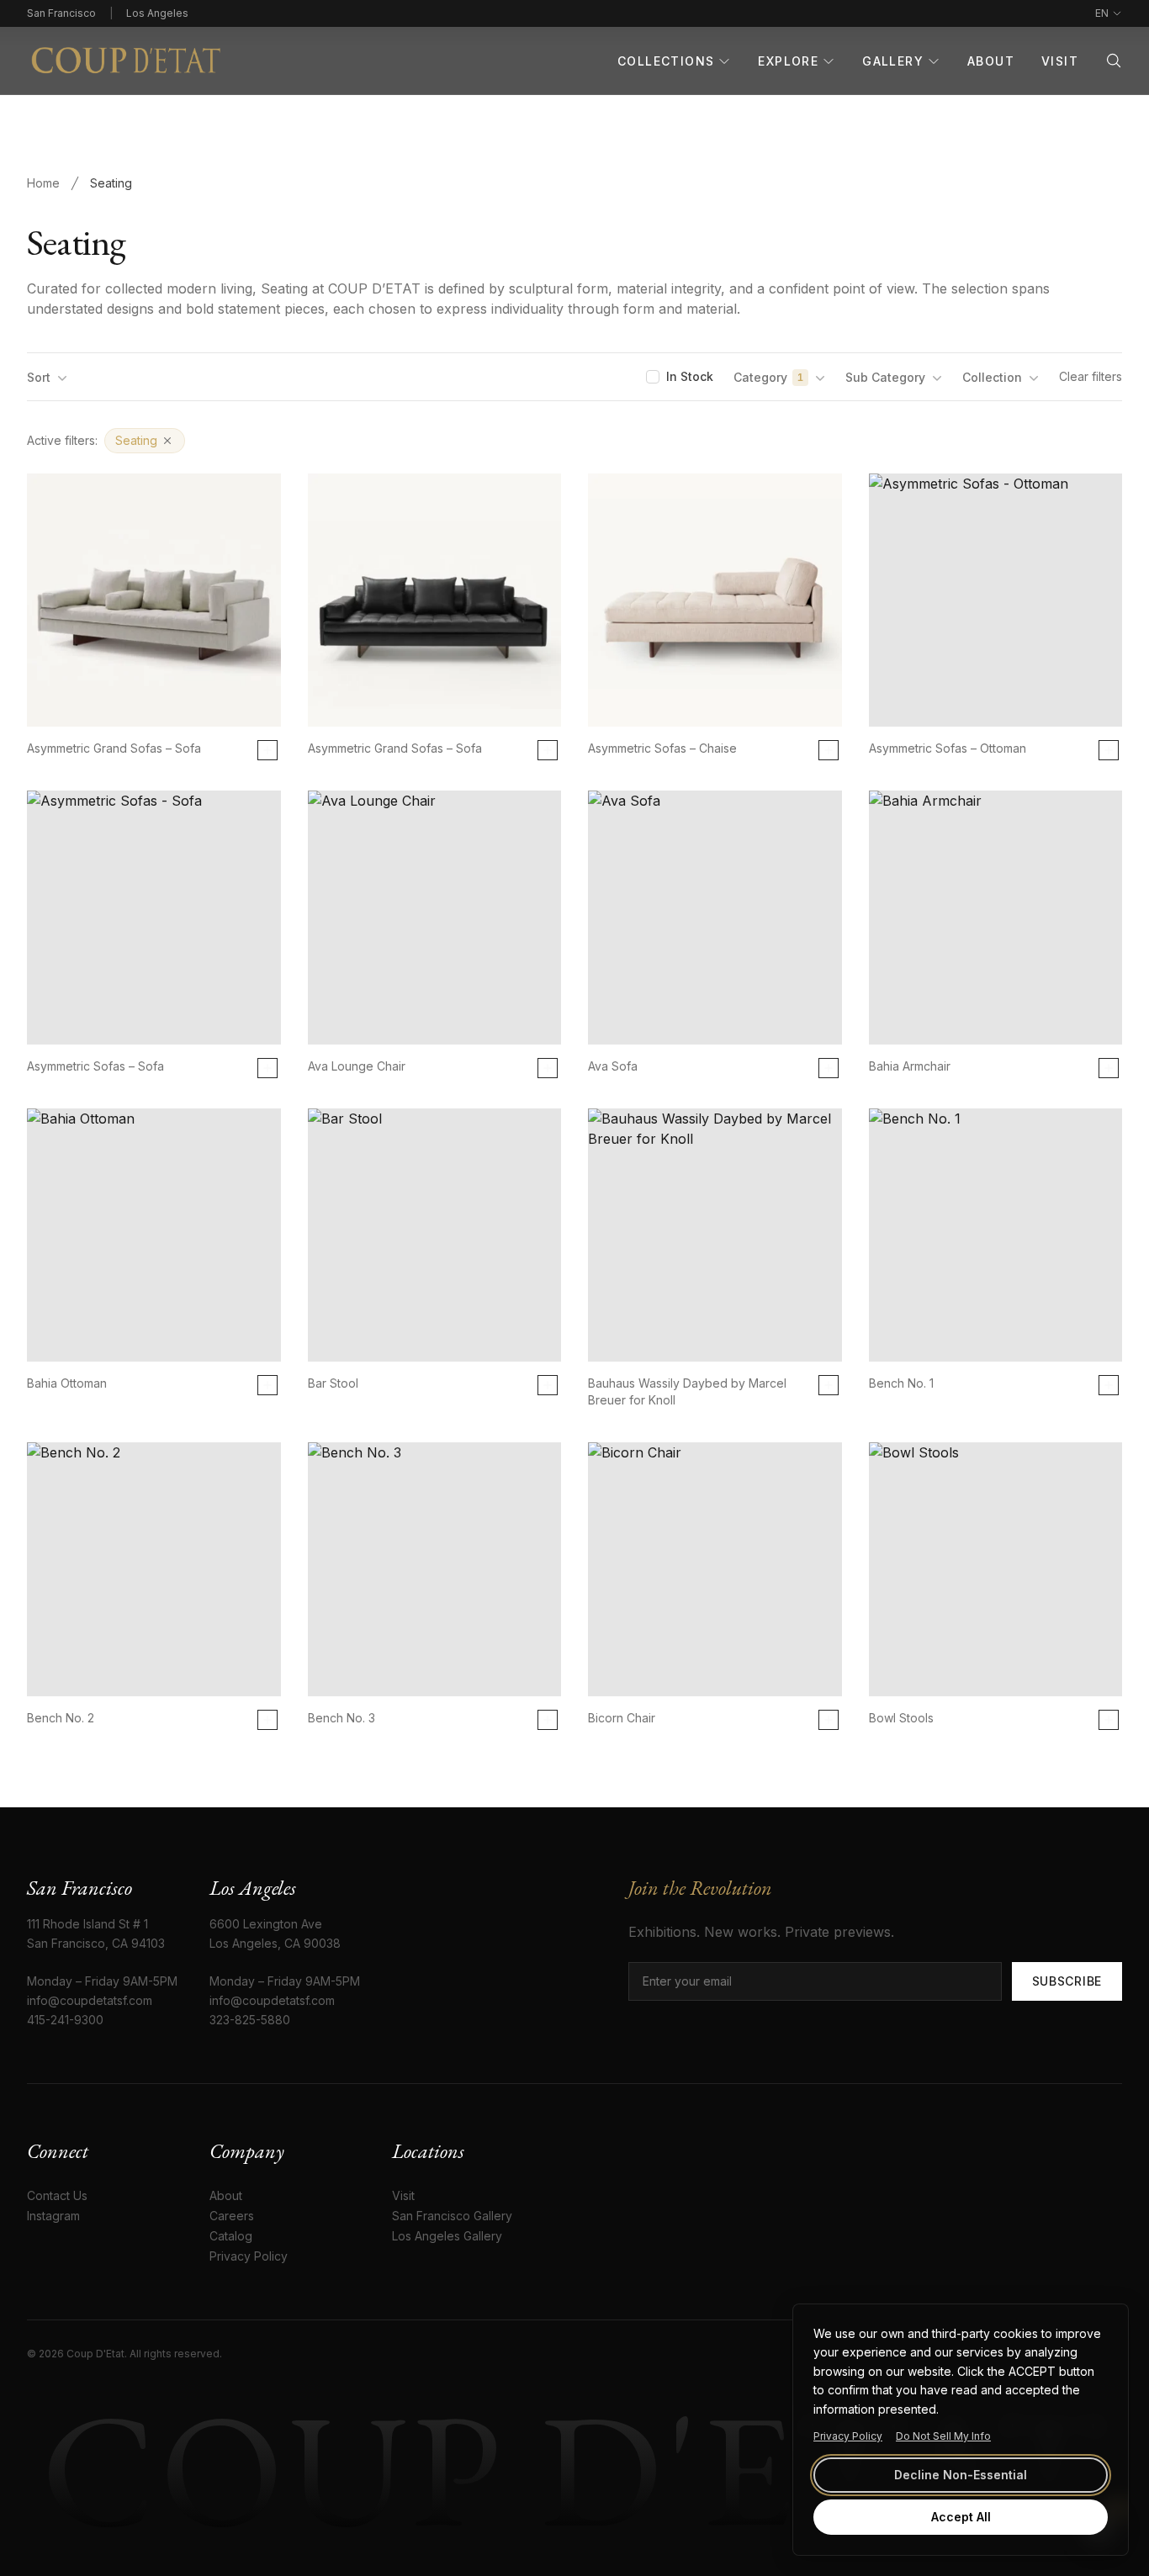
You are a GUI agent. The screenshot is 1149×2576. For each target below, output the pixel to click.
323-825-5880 (250, 2020)
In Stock (690, 376)
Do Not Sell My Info (943, 2436)
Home (43, 183)
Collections (666, 61)
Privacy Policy (848, 2436)
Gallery (893, 61)
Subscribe (1067, 1981)
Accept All (961, 2517)
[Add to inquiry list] (267, 750)
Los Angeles (157, 13)
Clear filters (1091, 376)
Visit (1060, 61)
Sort (39, 377)
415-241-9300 (65, 2020)
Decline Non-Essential (961, 2475)
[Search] (1114, 61)
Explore (788, 61)
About (991, 61)
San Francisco (61, 13)
